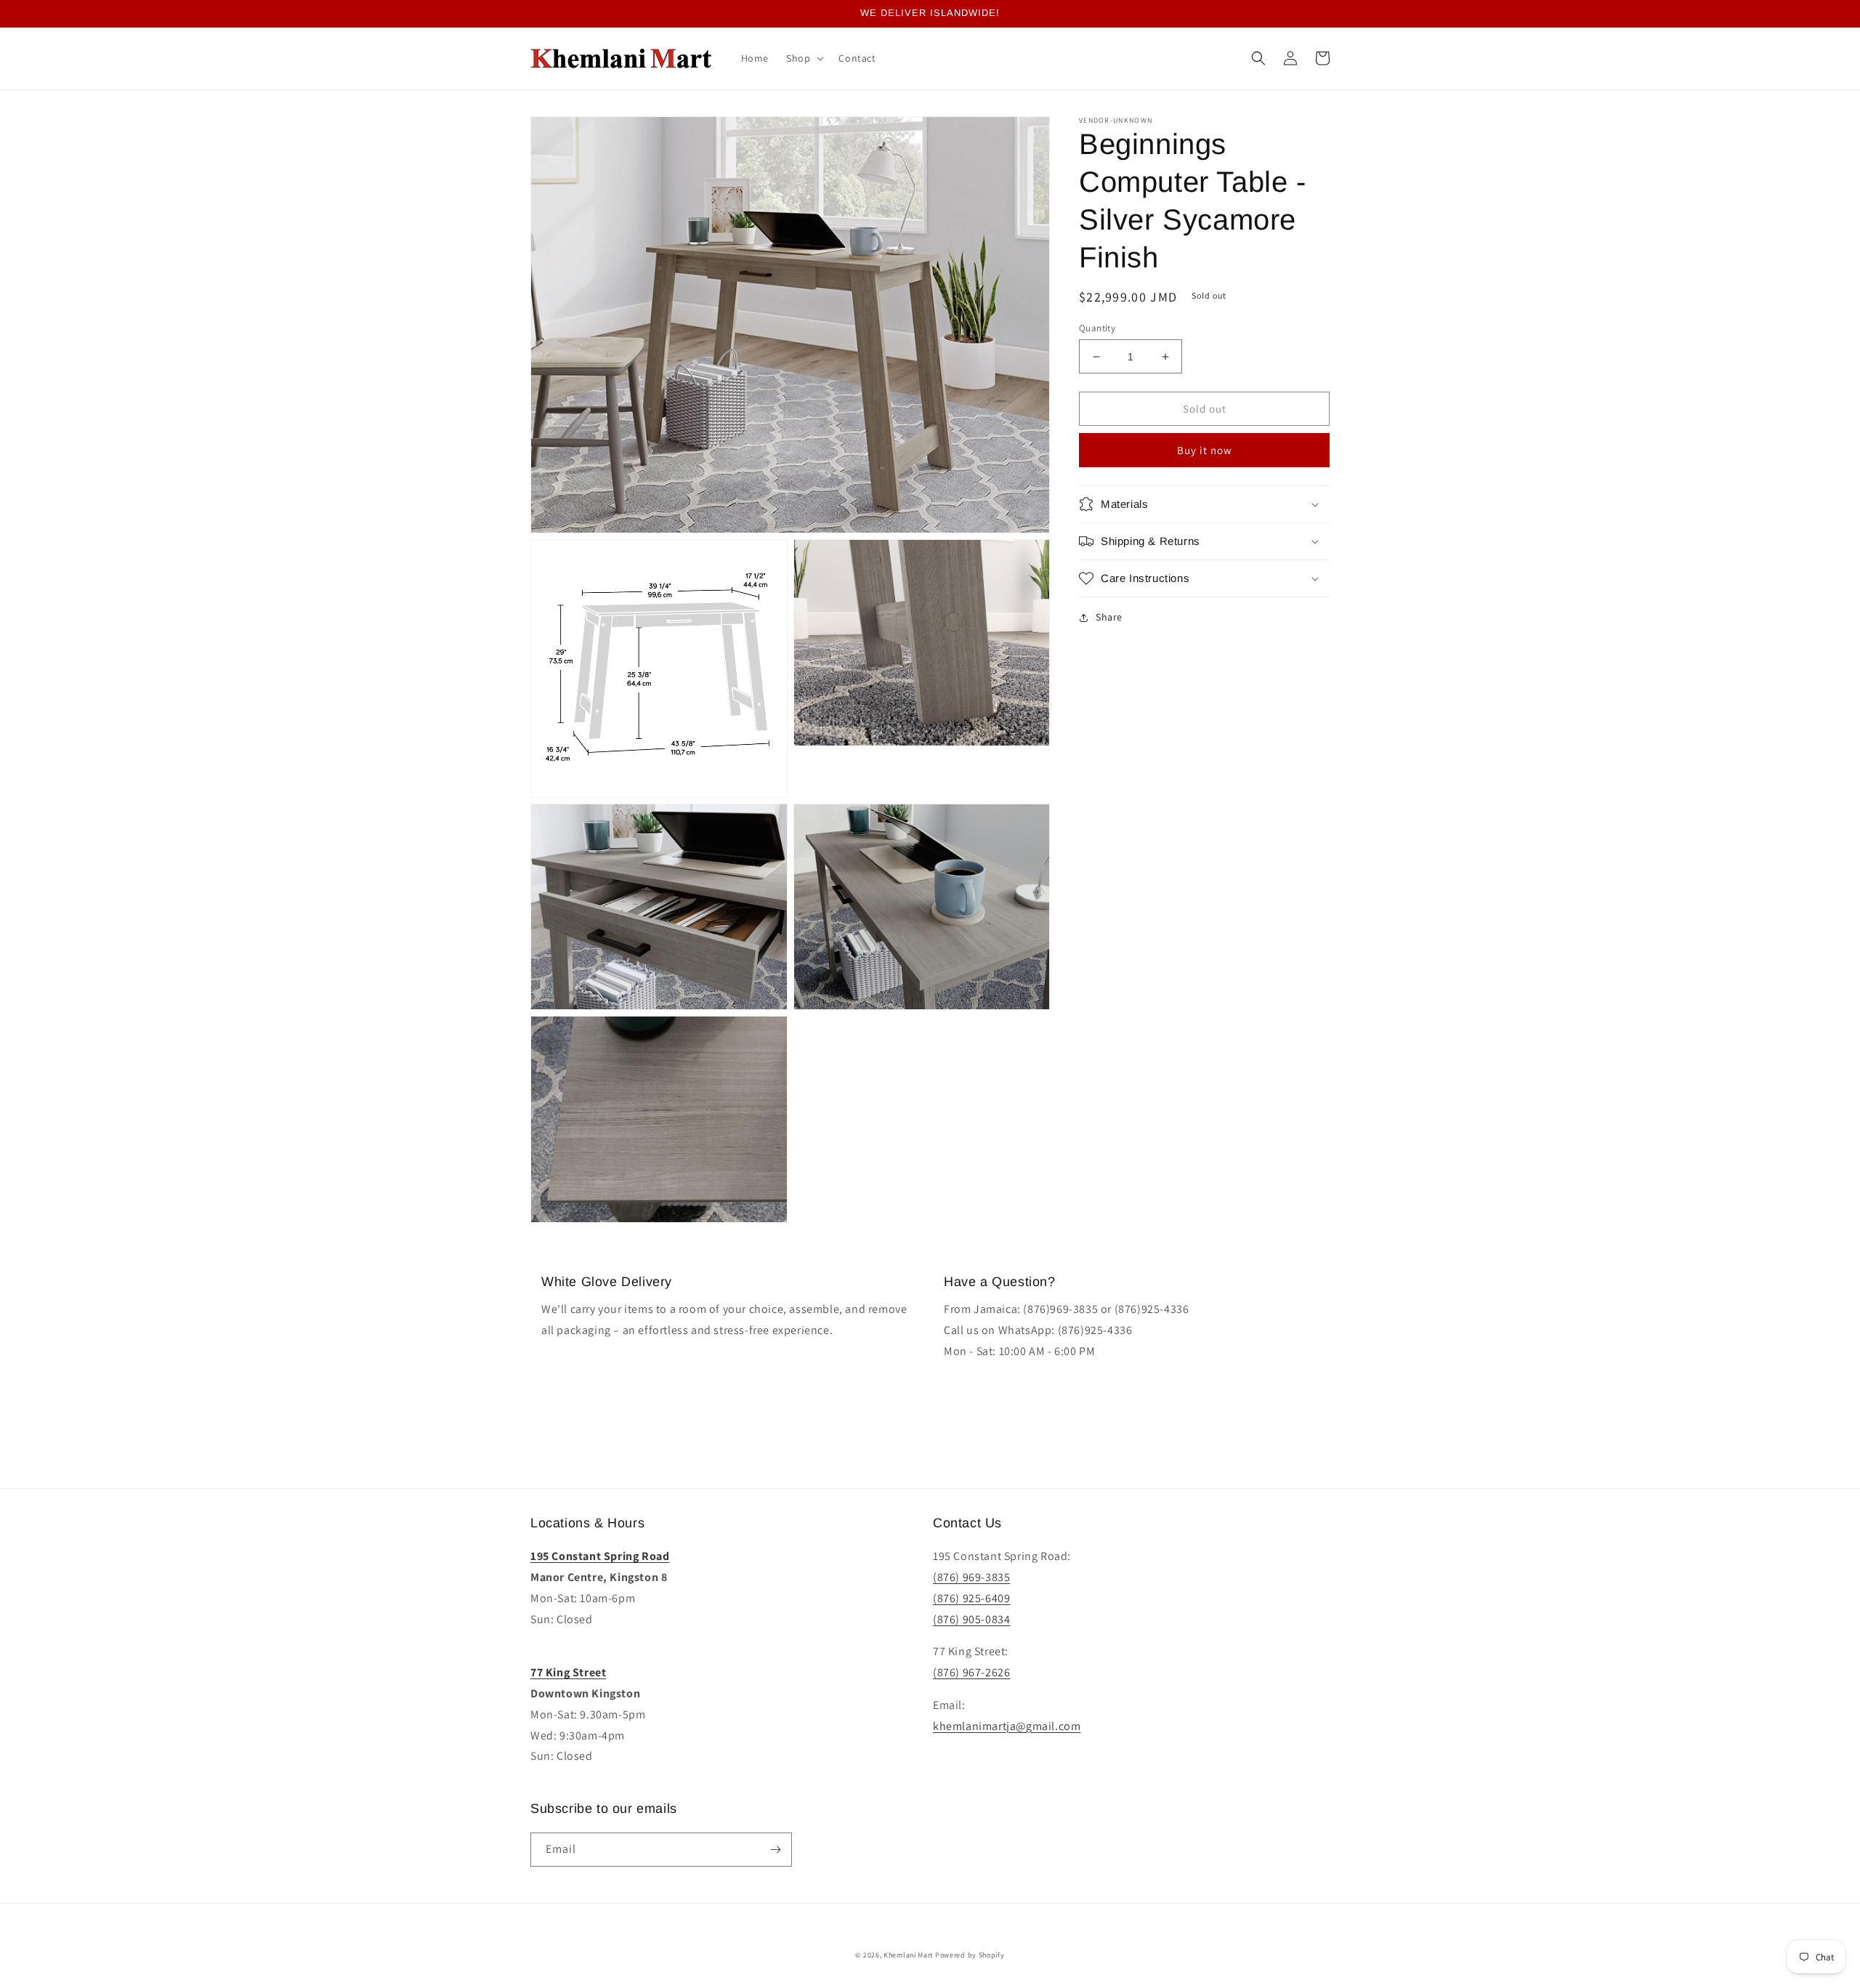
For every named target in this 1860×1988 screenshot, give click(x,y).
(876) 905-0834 (971, 1619)
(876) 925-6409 (971, 1598)
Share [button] (1109, 617)
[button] (804, 58)
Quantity (1097, 328)
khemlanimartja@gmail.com (1007, 1726)
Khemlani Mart (908, 1955)
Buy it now (1205, 450)
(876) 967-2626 (971, 1672)
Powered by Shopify (970, 1955)
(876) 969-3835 (971, 1577)
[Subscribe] (775, 1850)
